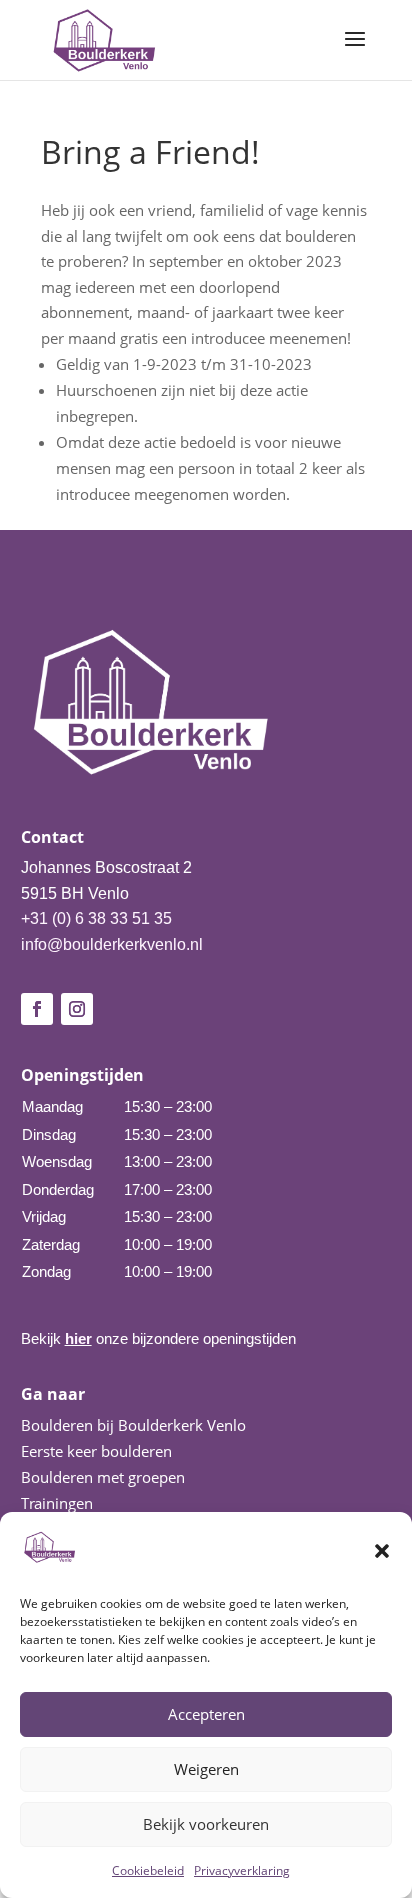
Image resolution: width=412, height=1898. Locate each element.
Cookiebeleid (148, 1870)
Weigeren (206, 1769)
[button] (382, 1551)
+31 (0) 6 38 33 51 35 (96, 918)
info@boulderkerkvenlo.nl (112, 944)
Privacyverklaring (242, 1870)
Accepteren (206, 1714)
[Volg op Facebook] (37, 1009)
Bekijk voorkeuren (206, 1824)
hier (78, 1338)
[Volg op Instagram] (77, 1009)
